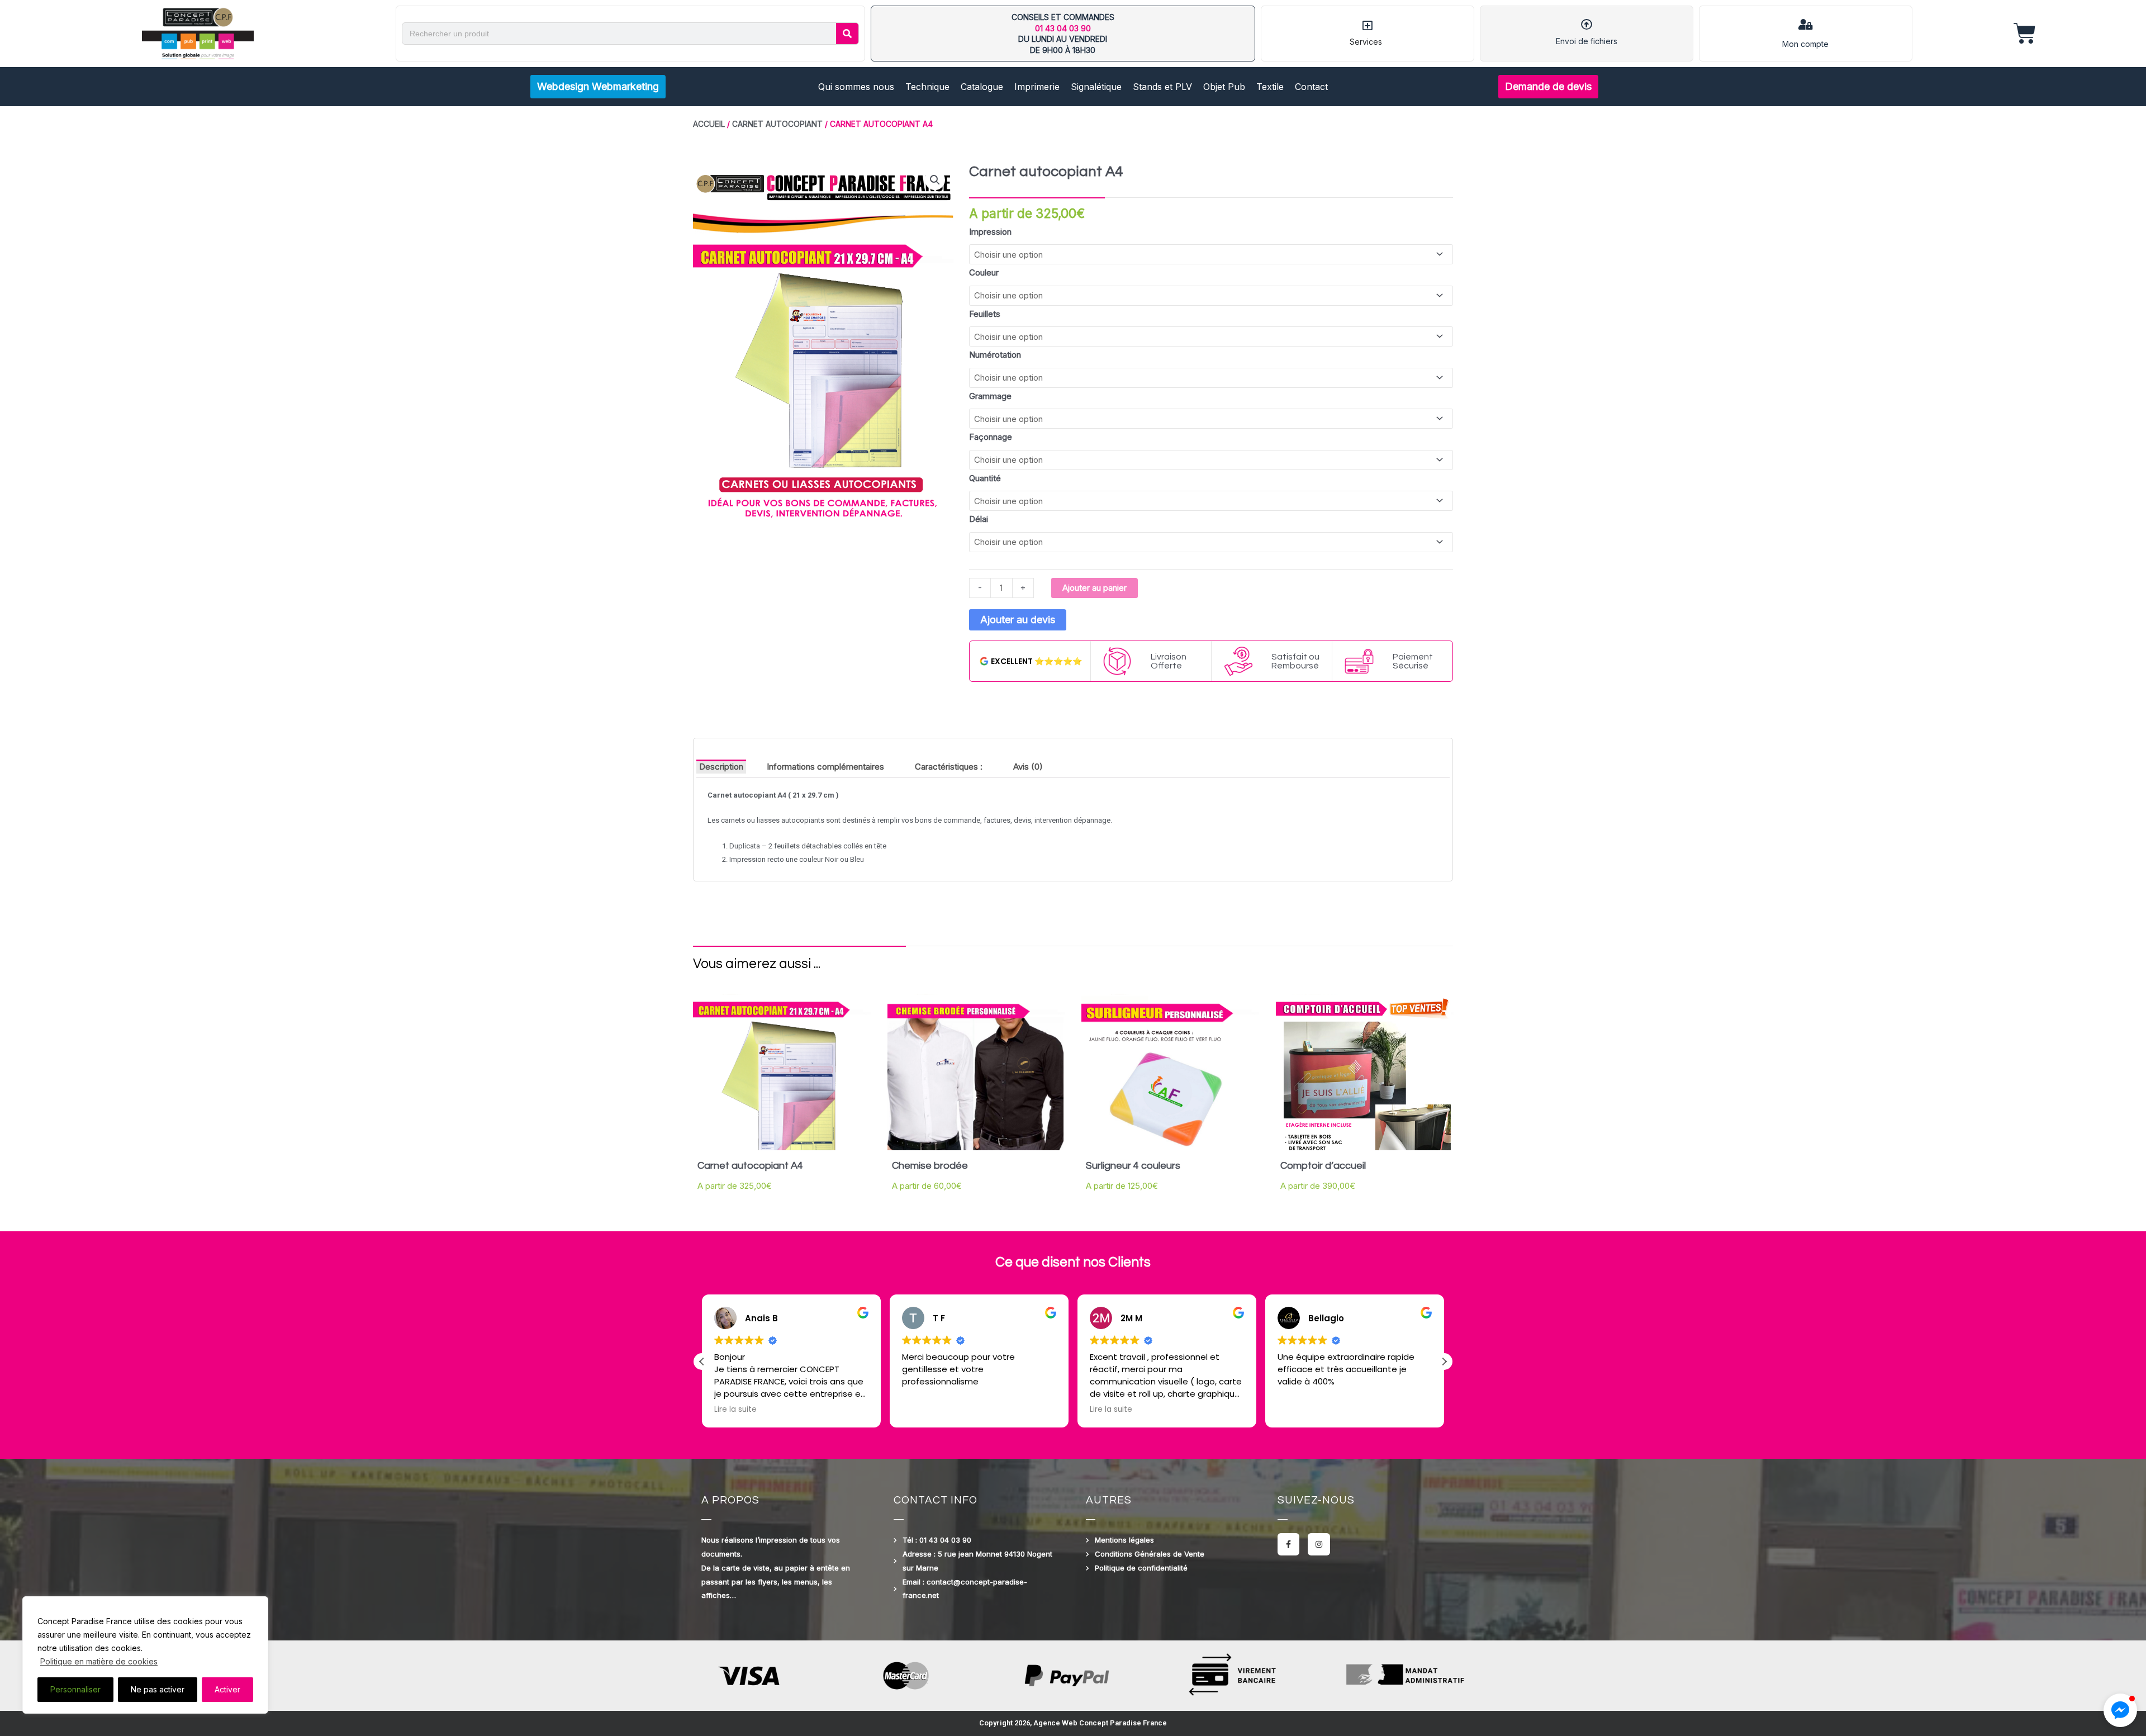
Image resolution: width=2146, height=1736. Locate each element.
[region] (145, 1655)
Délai (979, 519)
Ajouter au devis (1018, 620)
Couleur (984, 272)
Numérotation (995, 355)
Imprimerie (1037, 87)
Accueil (709, 124)
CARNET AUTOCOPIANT (777, 124)
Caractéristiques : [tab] (949, 767)
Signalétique (1096, 87)
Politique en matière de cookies (99, 1661)
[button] (935, 180)
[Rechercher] (847, 34)
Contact (1311, 87)
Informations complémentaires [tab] (825, 767)
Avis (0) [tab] (1028, 767)
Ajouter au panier (1095, 588)
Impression (990, 232)
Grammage (990, 396)
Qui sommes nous (856, 87)
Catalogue (982, 87)
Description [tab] (721, 767)
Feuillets (985, 314)
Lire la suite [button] (923, 1410)
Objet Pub (1224, 87)
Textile (1270, 87)
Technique (927, 87)
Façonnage (991, 437)
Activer (227, 1689)
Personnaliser (75, 1689)
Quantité (985, 478)
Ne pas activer (158, 1689)
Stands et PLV (1162, 87)
